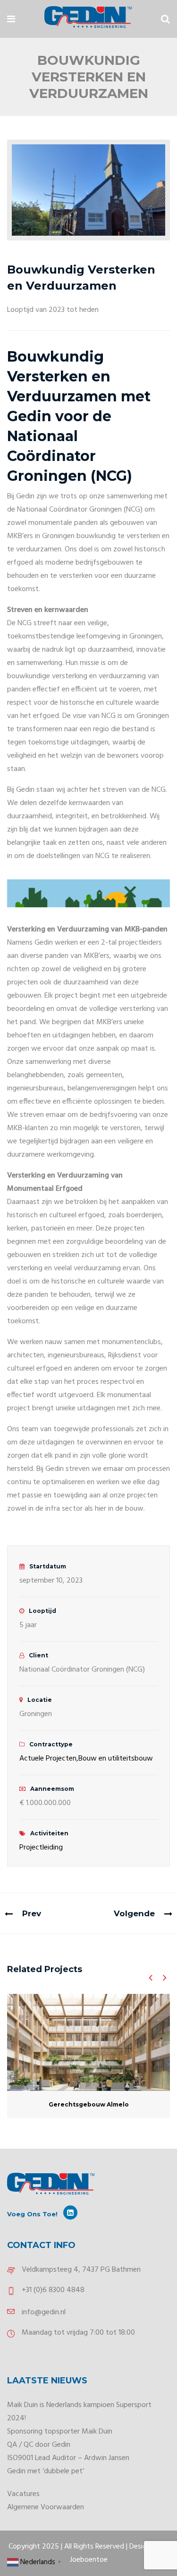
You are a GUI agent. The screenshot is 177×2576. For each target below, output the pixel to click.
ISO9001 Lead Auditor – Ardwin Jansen (68, 2458)
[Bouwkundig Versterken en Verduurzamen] (88, 190)
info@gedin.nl (44, 2312)
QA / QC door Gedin (39, 2445)
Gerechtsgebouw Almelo (89, 2104)
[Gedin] (88, 19)
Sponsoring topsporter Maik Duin (60, 2432)
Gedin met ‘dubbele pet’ (46, 2471)
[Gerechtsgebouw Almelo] (88, 2042)
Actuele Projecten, (49, 1759)
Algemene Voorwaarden (46, 2507)
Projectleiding (41, 1848)
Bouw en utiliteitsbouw (116, 1759)
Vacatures (23, 2494)
